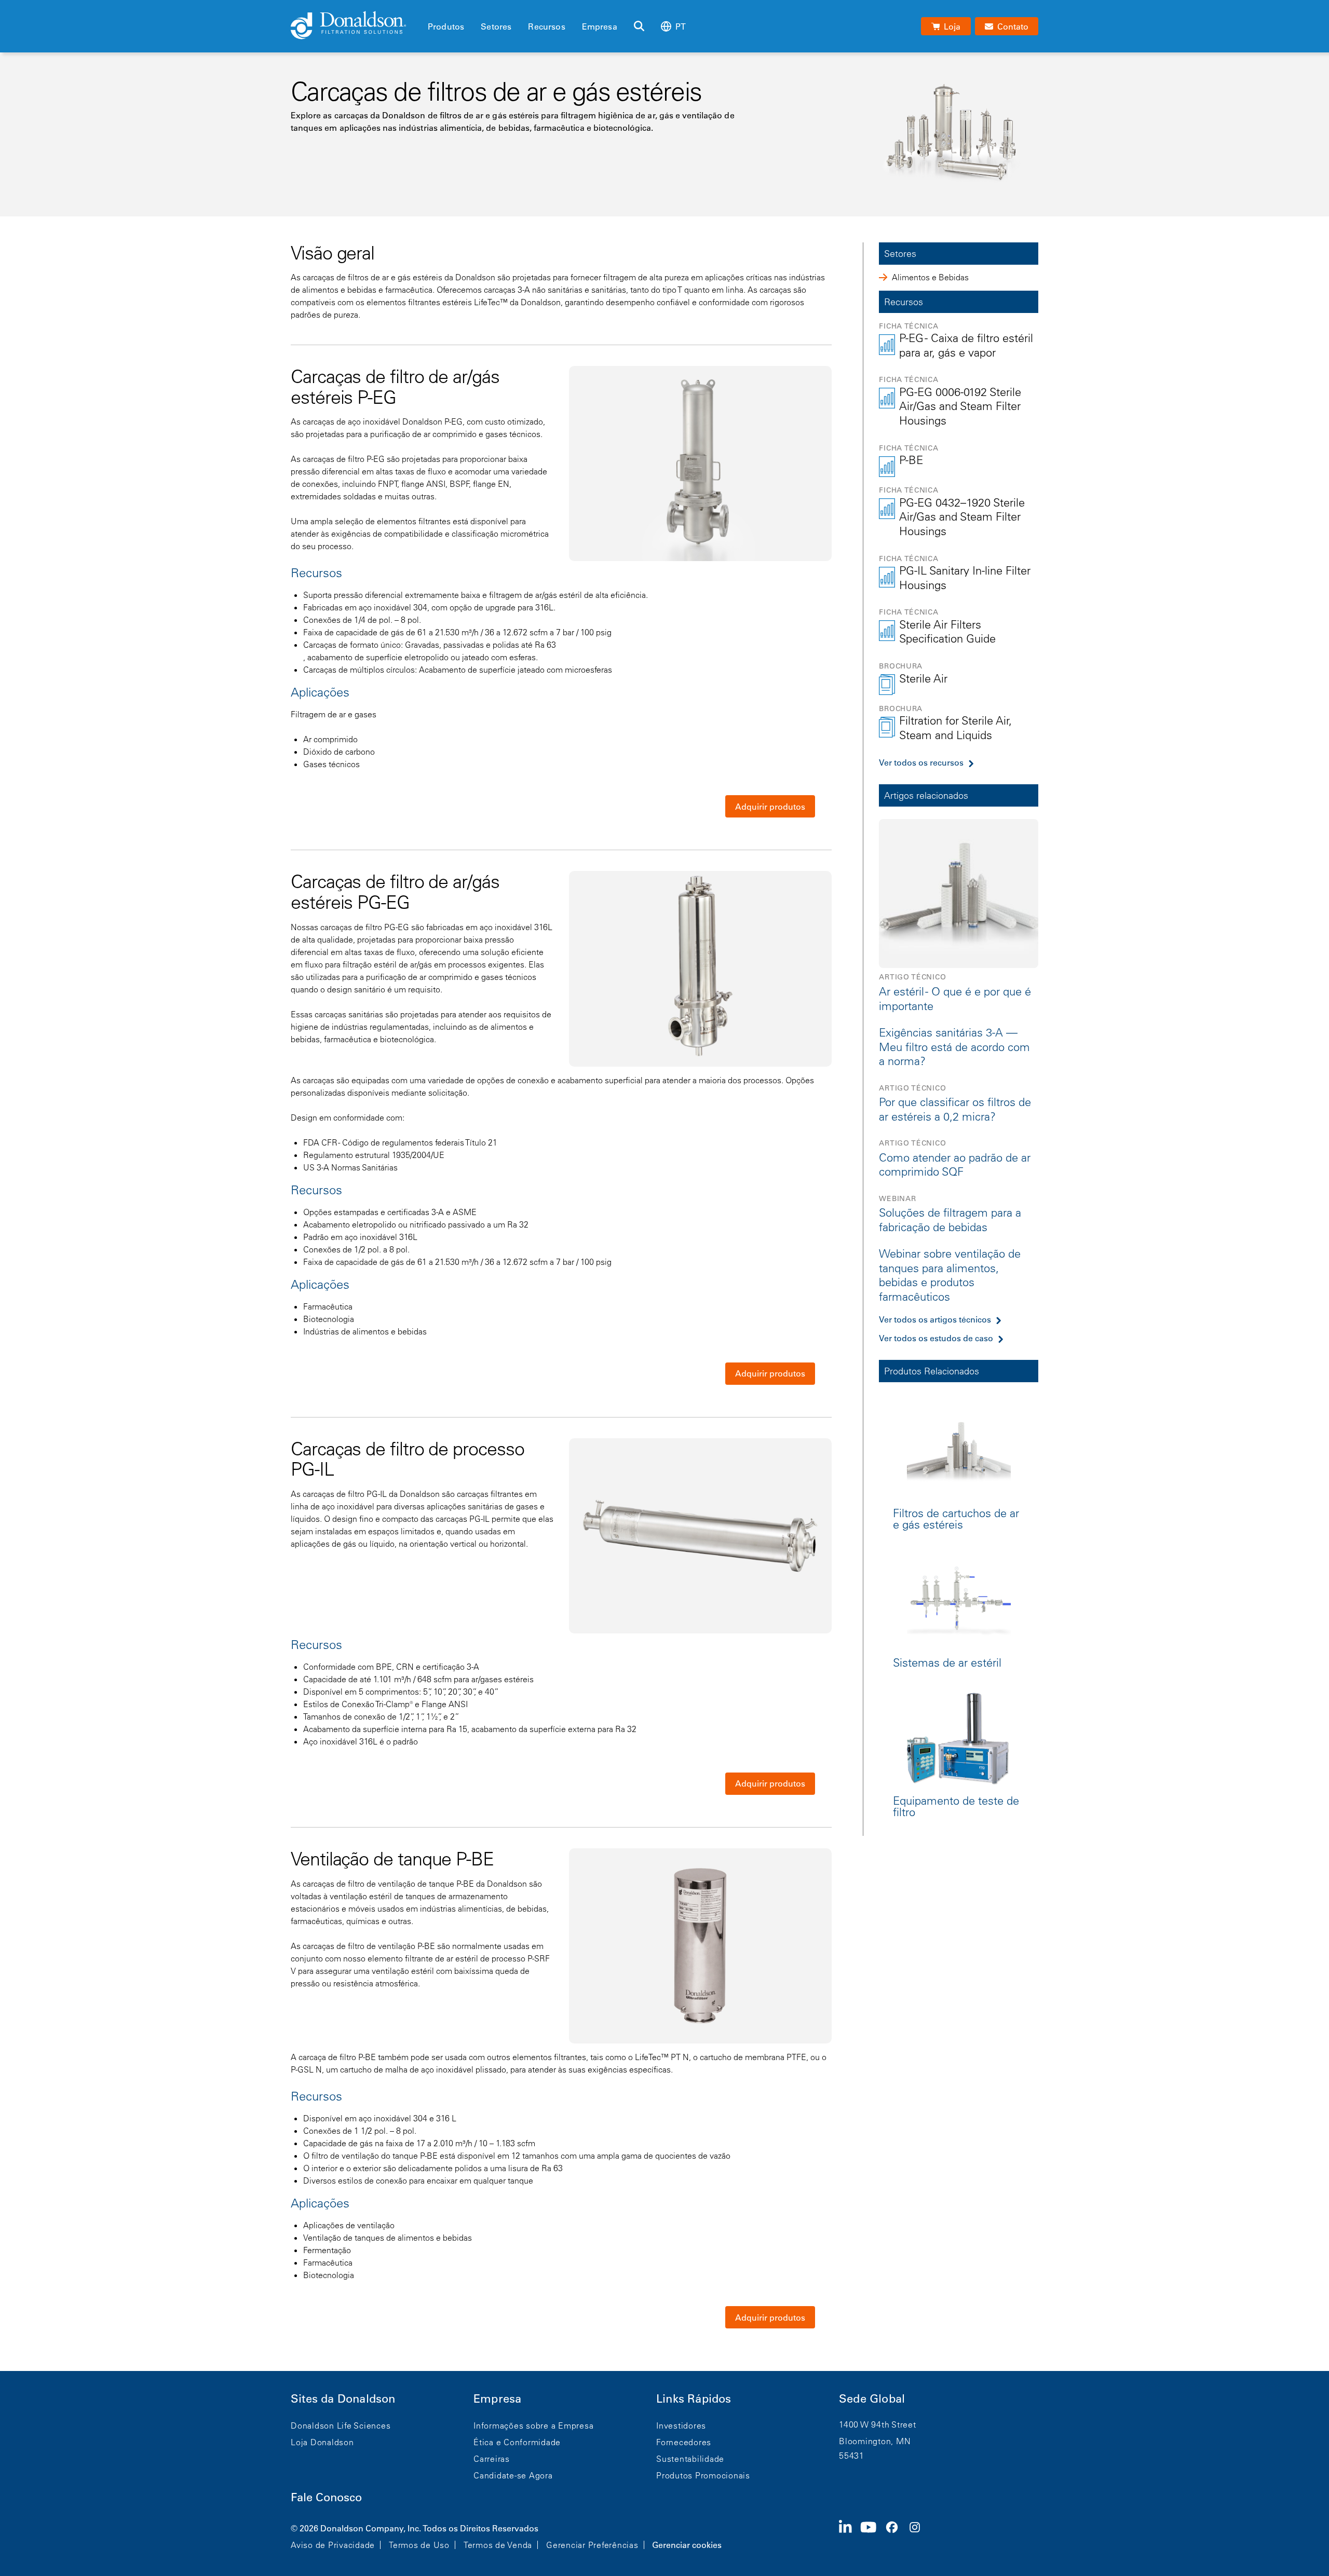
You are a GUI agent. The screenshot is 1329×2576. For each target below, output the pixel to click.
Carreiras (492, 2459)
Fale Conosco (326, 2497)
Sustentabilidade (690, 2459)
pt (681, 26)
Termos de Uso (419, 2545)
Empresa (600, 26)
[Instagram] (919, 2536)
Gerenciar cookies (687, 2545)
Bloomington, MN (875, 2441)
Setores (496, 26)
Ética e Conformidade (517, 2442)
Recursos (546, 26)
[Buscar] (639, 26)
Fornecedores (684, 2442)
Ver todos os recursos (921, 762)
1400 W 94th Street (878, 2424)
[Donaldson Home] (355, 26)
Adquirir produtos (770, 807)
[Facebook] (896, 2536)
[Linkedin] (850, 2536)
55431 (852, 2456)
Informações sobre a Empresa (533, 2425)
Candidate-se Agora (513, 2475)
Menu (431, 9)
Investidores (681, 2425)
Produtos (446, 26)
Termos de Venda (498, 2545)
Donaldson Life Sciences (341, 2425)
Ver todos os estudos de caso (936, 1338)
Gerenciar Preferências (592, 2545)
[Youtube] (873, 2536)
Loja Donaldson (322, 2442)
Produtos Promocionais (703, 2475)
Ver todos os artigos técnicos (935, 1319)
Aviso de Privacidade (333, 2545)
